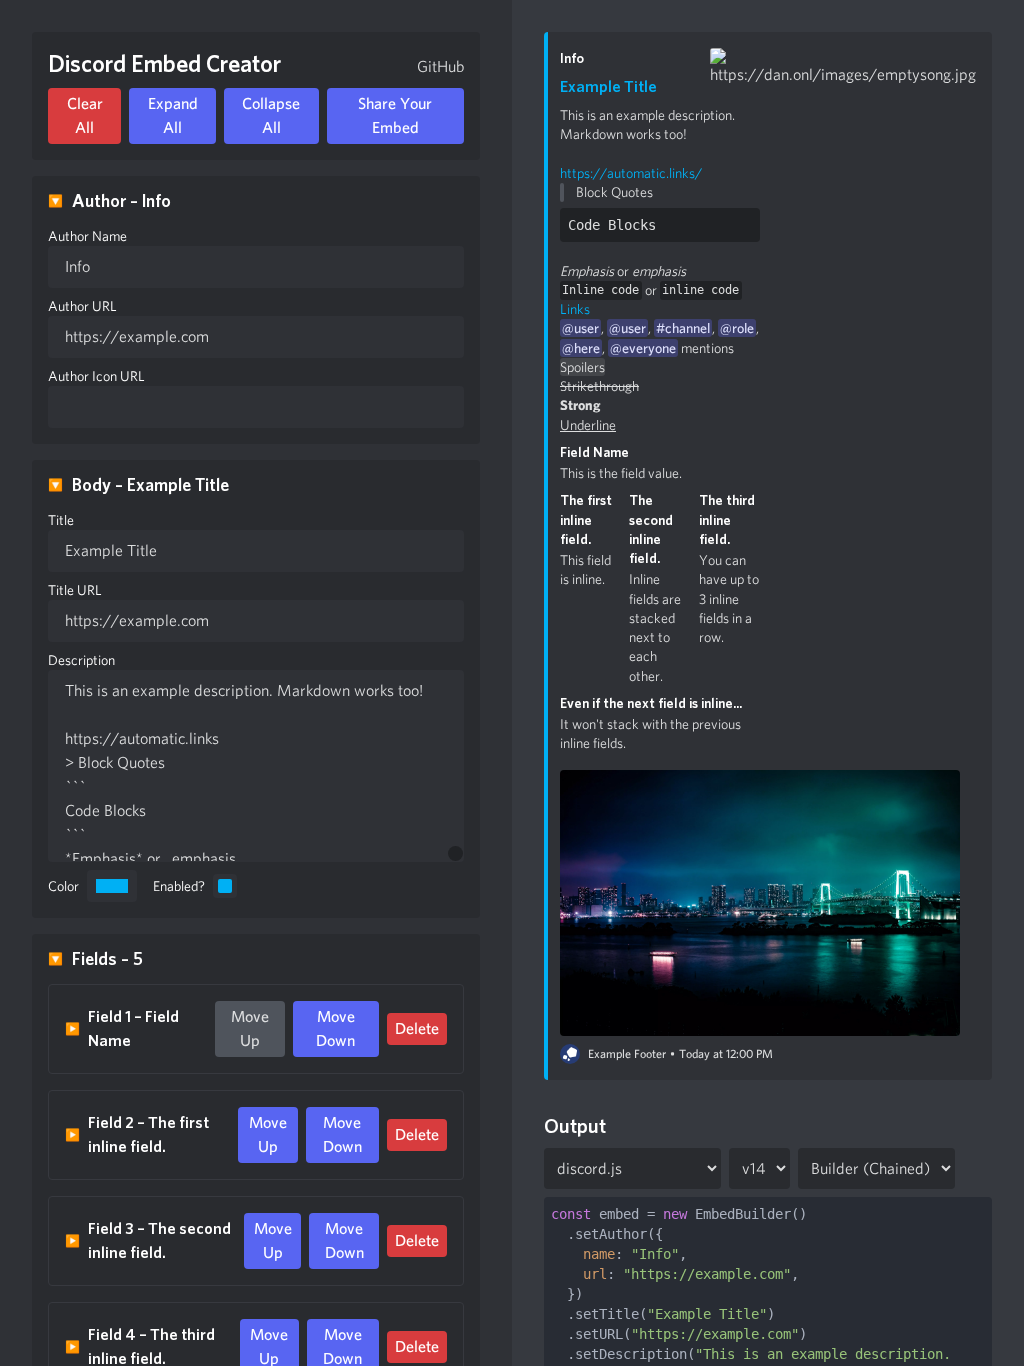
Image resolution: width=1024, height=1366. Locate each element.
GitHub (440, 66)
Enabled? (179, 886)
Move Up (250, 1028)
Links (575, 309)
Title (61, 520)
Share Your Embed (395, 115)
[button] (660, 87)
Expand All (173, 115)
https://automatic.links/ (631, 173)
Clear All (85, 115)
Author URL (82, 306)
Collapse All (271, 115)
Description (81, 660)
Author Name (87, 236)
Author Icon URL (96, 376)
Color (63, 886)
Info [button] (572, 58)
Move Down (335, 1028)
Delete (417, 1028)
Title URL (75, 590)
